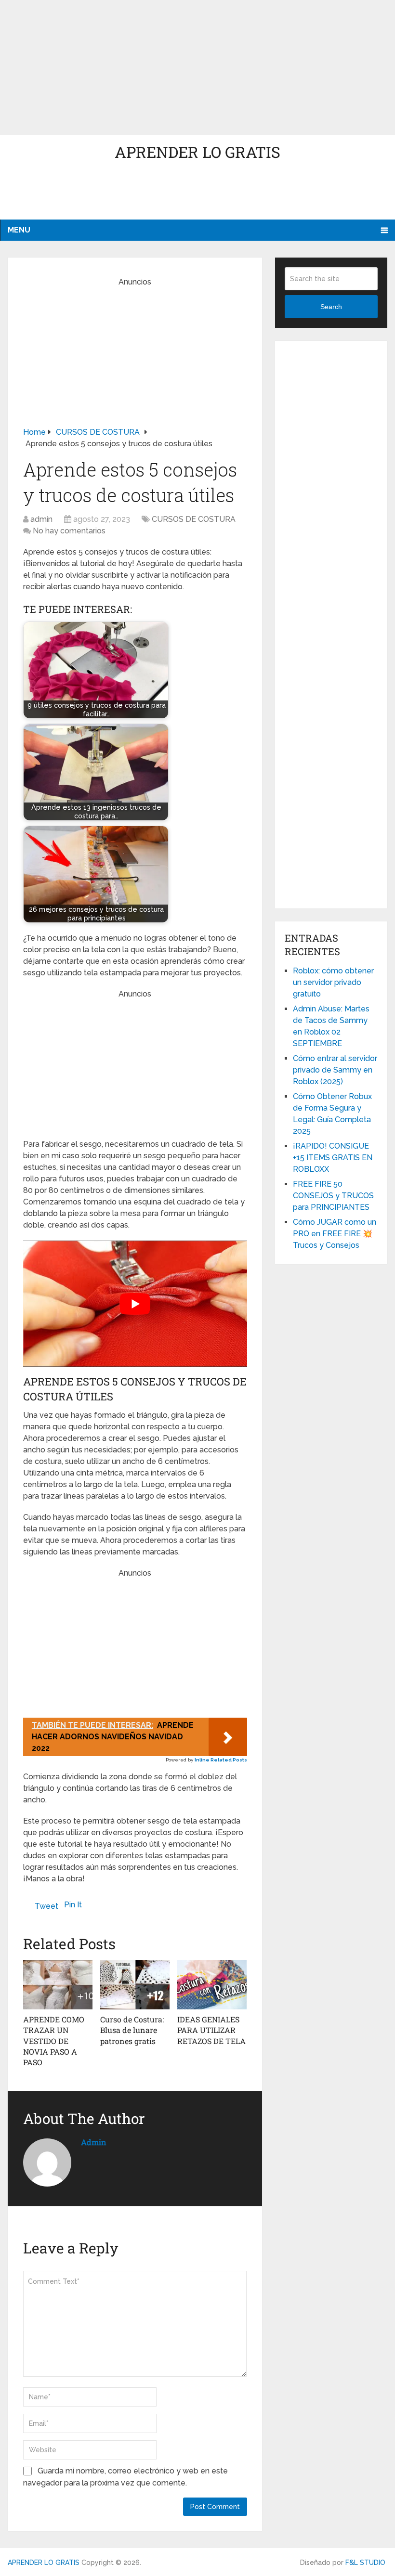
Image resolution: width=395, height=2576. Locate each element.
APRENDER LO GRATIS (197, 152)
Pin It (73, 1905)
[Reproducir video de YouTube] (135, 1303)
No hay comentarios (69, 531)
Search (331, 307)
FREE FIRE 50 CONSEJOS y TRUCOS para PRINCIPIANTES (333, 1196)
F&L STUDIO (365, 2563)
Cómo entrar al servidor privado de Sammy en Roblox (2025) (335, 1070)
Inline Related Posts (221, 1760)
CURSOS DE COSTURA (194, 519)
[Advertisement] (197, 67)
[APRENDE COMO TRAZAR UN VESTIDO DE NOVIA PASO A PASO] (58, 1984)
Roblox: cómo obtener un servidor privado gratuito (333, 982)
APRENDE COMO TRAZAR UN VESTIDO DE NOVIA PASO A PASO (54, 2041)
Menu (19, 230)
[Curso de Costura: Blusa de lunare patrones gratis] (135, 1984)
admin (41, 519)
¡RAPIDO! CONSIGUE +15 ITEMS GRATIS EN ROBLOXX (333, 1158)
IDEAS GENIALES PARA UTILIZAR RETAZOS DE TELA (211, 2030)
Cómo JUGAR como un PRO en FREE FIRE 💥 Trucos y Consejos (335, 1234)
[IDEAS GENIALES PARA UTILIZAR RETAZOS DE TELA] (212, 1984)
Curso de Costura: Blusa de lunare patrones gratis (132, 2030)
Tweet (46, 1906)
